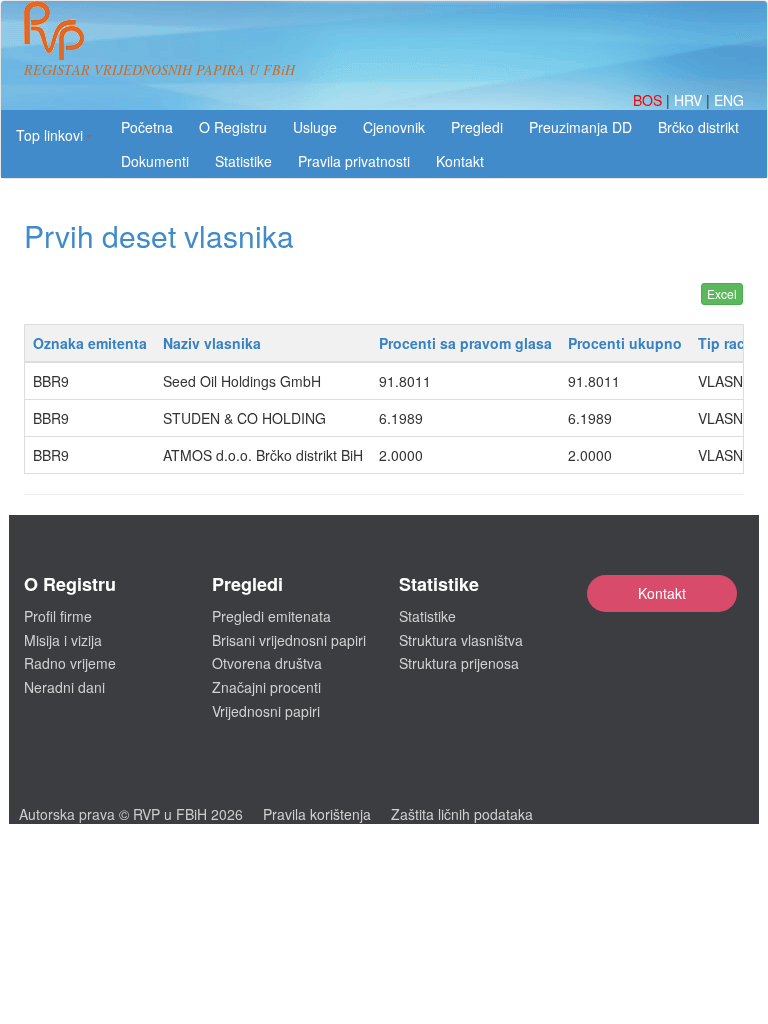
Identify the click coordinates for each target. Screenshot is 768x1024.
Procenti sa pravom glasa (465, 343)
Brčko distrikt (698, 127)
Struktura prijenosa (459, 663)
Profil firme (58, 616)
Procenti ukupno (625, 343)
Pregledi (477, 127)
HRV (690, 100)
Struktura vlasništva (461, 640)
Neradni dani (64, 687)
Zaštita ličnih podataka (462, 814)
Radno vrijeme (70, 663)
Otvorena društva (267, 663)
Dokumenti (155, 161)
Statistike (243, 161)
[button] (54, 135)
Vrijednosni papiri (266, 711)
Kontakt (662, 593)
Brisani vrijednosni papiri (289, 640)
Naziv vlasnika (212, 343)
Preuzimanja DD (580, 127)
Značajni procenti (266, 687)
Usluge (315, 127)
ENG (729, 100)
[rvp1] (54, 28)
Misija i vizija (63, 640)
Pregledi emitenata (271, 616)
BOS (649, 100)
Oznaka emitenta (90, 343)
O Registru (233, 127)
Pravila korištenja (317, 814)
